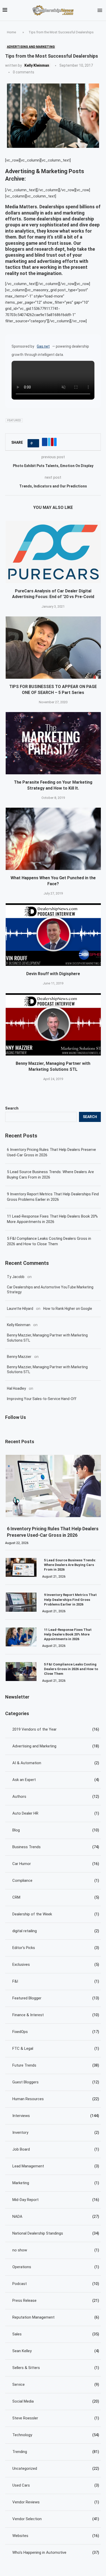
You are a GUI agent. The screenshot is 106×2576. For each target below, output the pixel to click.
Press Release (56, 2300)
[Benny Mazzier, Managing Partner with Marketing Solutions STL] (54, 1024)
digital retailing (56, 1931)
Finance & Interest (56, 2015)
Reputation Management (56, 2317)
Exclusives (56, 1965)
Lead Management (56, 2166)
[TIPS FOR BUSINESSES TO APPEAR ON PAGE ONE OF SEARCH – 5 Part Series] (54, 648)
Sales (56, 2334)
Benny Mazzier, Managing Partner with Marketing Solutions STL (53, 1066)
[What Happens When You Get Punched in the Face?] (54, 839)
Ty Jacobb (16, 1277)
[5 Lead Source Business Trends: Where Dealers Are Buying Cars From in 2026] (21, 1567)
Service (56, 2384)
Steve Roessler (56, 2418)
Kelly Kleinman (37, 65)
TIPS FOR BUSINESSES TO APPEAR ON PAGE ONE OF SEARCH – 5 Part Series (53, 689)
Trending (56, 2452)
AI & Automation (56, 1763)
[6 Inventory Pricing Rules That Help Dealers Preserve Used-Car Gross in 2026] (54, 1486)
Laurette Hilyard (20, 1309)
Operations (56, 2267)
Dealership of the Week (56, 1914)
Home (11, 32)
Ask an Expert (56, 1780)
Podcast (56, 2284)
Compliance (56, 1881)
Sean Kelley (56, 2351)
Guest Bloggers (56, 2082)
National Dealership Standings (56, 2233)
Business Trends (56, 1847)
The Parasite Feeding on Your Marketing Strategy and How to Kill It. (53, 785)
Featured (14, 420)
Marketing (56, 2183)
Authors (56, 1797)
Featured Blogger (56, 1998)
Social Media (56, 2401)
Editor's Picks (56, 1948)
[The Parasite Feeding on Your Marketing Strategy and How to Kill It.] (54, 743)
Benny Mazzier (19, 1357)
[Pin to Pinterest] (52, 442)
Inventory (56, 2132)
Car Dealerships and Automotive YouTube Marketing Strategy (50, 1290)
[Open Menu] (100, 10)
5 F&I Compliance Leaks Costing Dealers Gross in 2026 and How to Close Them (49, 1241)
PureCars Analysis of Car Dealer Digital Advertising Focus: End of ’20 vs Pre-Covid (53, 594)
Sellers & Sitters (56, 2368)
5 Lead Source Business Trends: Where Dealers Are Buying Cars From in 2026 (50, 1175)
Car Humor (56, 1864)
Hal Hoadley (16, 1388)
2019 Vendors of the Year (56, 1729)
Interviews (56, 2116)
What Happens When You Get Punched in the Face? (53, 881)
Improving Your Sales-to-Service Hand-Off (42, 1399)
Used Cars (56, 2485)
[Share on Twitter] (49, 442)
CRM (56, 1897)
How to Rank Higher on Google (68, 1309)
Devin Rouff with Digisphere (53, 974)
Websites (56, 2536)
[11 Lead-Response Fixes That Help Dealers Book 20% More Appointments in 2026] (21, 1637)
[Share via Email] (55, 442)
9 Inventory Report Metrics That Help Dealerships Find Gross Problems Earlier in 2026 (53, 1197)
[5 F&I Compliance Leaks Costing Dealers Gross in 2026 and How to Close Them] (21, 1672)
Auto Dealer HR (56, 1813)
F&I (56, 1981)
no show (56, 2250)
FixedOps (56, 2032)
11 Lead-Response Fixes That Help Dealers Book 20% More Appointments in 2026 (52, 1219)
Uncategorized (56, 2468)
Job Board (56, 2149)
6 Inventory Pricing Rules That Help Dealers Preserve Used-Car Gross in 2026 (51, 1152)
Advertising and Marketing (56, 1746)
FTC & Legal (56, 2048)
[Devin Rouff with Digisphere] (54, 934)
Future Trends (56, 2065)
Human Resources (56, 2099)
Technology (56, 2435)
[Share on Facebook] (45, 442)
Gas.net (43, 346)
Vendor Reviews (56, 2502)
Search (12, 1108)
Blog (56, 1830)
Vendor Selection (56, 2519)
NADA (56, 2216)
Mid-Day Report (56, 2200)
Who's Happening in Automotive (56, 2552)
